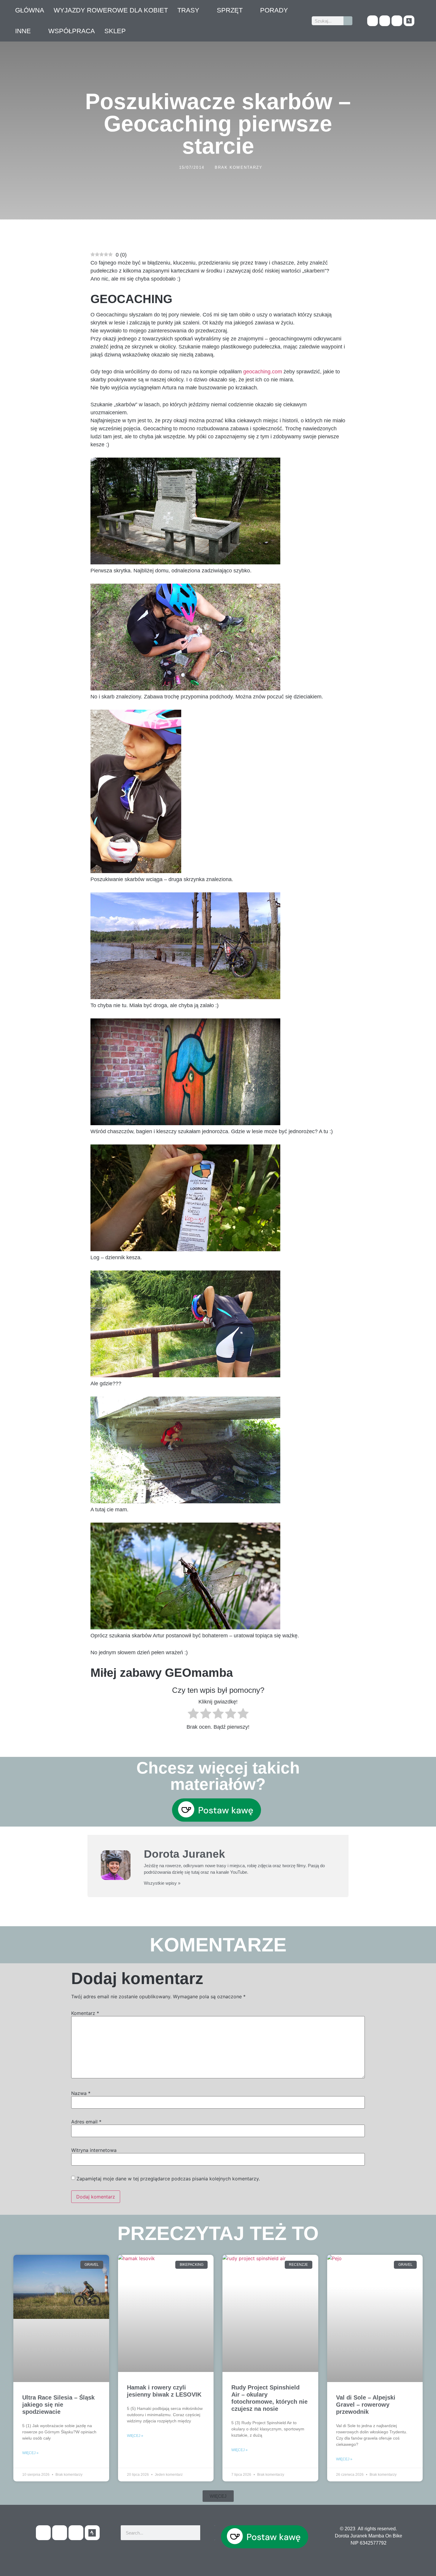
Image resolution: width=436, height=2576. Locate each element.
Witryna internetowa (94, 2150)
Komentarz (85, 2013)
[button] (218, 2496)
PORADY (274, 10)
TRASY (188, 10)
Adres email (86, 2122)
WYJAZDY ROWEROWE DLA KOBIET (111, 10)
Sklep (115, 31)
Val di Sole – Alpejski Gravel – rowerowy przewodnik (366, 2405)
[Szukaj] (348, 21)
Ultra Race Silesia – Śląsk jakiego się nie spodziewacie (58, 2405)
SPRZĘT (230, 10)
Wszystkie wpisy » (162, 1883)
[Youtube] (385, 21)
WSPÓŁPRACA (72, 31)
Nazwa (81, 2093)
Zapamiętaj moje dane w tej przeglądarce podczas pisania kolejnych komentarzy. (168, 2179)
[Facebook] (373, 21)
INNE (23, 31)
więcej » (30, 2453)
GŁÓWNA (30, 10)
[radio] (193, 1715)
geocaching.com (263, 372)
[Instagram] (397, 21)
